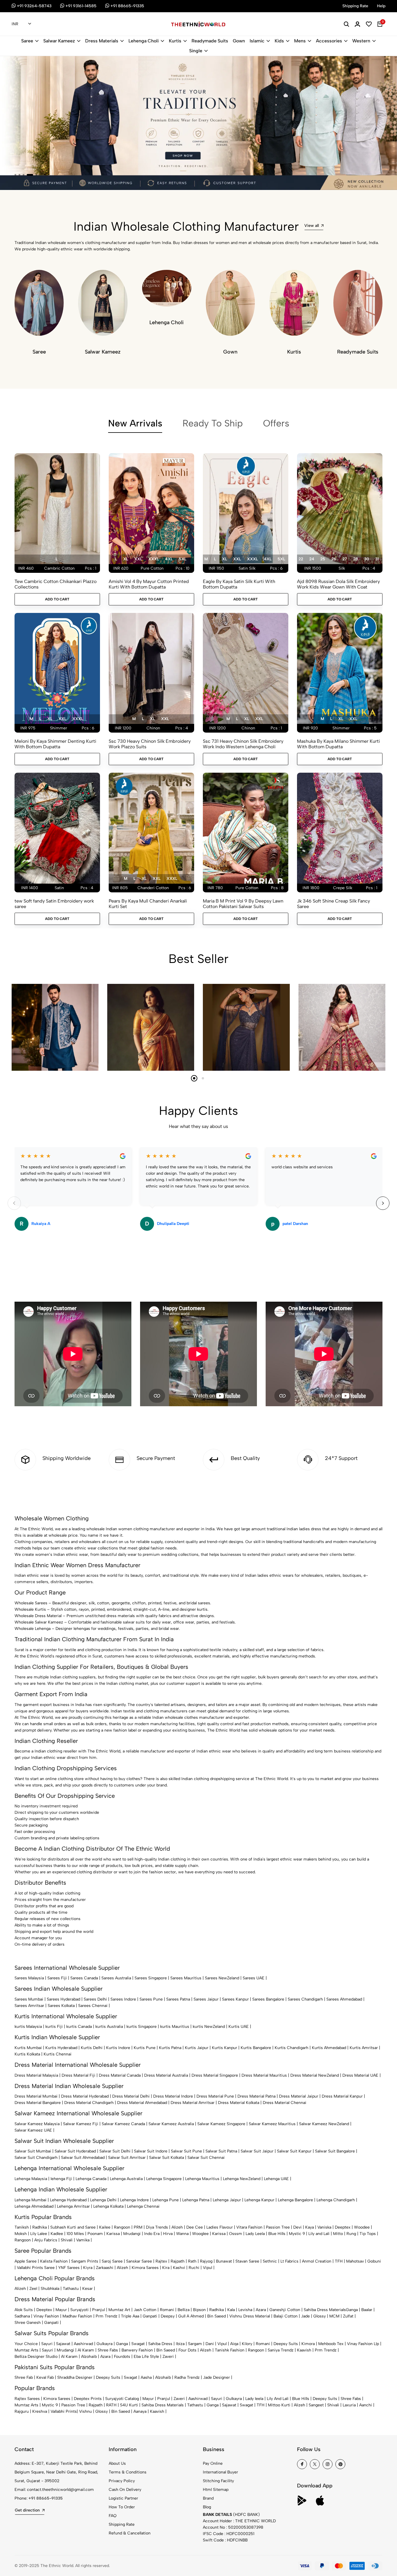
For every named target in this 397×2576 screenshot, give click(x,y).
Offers (276, 423)
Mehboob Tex (331, 2344)
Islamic (257, 41)
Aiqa (234, 2344)
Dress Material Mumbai (36, 2096)
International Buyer (220, 2472)
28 (356, 559)
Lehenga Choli (144, 41)
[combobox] (21, 24)
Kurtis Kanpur (225, 2048)
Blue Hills (277, 2234)
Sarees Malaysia (29, 1978)
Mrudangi (132, 2234)
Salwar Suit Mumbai (33, 2151)
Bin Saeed (217, 2316)
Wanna (182, 2234)
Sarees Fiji (57, 1978)
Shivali (67, 2240)
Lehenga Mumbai (31, 2200)
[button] (15, 175)
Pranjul (99, 2310)
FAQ (113, 2516)
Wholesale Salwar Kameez (39, 1622)
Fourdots (122, 2357)
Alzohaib (89, 2357)
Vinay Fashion (46, 2316)
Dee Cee (195, 2227)
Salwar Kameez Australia (171, 2124)
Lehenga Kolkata (108, 2206)
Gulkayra (104, 2344)
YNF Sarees (69, 2268)
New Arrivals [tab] (135, 423)
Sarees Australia (116, 1978)
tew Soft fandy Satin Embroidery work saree (54, 904)
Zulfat (348, 2316)
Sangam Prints (85, 2261)
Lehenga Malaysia (31, 2179)
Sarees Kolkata (61, 2006)
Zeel (33, 2289)
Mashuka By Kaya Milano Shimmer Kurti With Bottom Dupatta (338, 744)
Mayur (61, 2310)
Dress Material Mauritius (264, 2075)
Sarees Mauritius (186, 1978)
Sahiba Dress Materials (325, 2310)
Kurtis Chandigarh (292, 2048)
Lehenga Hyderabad (68, 2200)
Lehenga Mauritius (202, 2179)
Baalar (367, 2310)
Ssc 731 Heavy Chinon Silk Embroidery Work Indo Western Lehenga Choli (243, 744)
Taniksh (22, 2227)
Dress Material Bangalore (38, 2103)
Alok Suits (24, 2310)
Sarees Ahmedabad (344, 1999)
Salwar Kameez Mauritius (272, 2124)
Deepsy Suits (286, 2344)
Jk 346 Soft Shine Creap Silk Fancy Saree (333, 904)
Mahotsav (355, 2261)
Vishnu (85, 2411)
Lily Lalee (39, 2234)
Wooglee (200, 2234)
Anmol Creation (317, 2261)
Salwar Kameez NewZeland (324, 2124)
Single (196, 51)
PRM (138, 2227)
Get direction (27, 2510)
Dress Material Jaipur (299, 2096)
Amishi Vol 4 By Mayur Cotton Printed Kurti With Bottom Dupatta (149, 584)
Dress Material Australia (166, 2075)
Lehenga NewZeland (242, 2179)
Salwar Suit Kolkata (167, 2158)
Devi (297, 2227)
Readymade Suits (210, 41)
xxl (138, 559)
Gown (239, 41)
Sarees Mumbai (29, 1999)
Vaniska (324, 2227)
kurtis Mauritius (175, 2027)
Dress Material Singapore (215, 2075)
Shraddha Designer (75, 2377)
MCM (334, 2316)
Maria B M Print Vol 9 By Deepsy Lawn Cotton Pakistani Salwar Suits (243, 904)
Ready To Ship (213, 423)
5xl (183, 559)
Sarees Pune (151, 1999)
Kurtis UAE (239, 2027)
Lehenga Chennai (143, 2206)
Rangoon (122, 2227)
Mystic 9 (297, 2234)
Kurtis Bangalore (256, 2048)
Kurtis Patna (170, 2048)
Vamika (83, 2240)
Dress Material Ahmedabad (142, 2103)
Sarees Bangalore (268, 1999)
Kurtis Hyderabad (61, 2048)
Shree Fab (24, 2377)
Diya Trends (157, 2227)
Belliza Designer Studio (36, 2357)
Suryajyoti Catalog (122, 2399)
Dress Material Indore (173, 2096)
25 (323, 559)
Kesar (87, 2289)
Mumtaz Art (119, 2310)
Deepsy (168, 2316)
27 (345, 559)
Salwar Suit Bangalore (335, 2151)
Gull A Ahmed (191, 2316)
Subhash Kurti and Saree (73, 2227)
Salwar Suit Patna (221, 2151)
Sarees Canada (84, 1978)
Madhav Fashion (77, 2316)
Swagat (138, 2344)
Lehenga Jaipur (227, 2200)
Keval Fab (45, 2377)
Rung (351, 2234)
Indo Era (152, 2234)
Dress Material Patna (256, 2096)
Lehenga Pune (166, 2200)
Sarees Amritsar (29, 2006)
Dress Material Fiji (78, 2075)
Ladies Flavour (220, 2227)
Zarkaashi (105, 2268)
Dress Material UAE (360, 2075)
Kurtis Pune (145, 2048)
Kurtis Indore (118, 2048)
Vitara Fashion (249, 2227)
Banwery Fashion (137, 2350)
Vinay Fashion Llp (363, 2344)
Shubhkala (50, 2289)
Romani (167, 2310)
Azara (261, 2310)
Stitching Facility (218, 2481)
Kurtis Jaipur (197, 2048)
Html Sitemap (216, 2490)
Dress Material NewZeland (315, 2075)
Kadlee (57, 2234)
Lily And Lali (278, 2399)
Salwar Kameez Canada (123, 2124)
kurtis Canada (79, 2027)
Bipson (199, 2310)
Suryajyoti (79, 2310)
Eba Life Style (146, 2357)
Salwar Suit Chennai (206, 2158)
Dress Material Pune (215, 2096)
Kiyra (88, 2268)
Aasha (146, 2377)
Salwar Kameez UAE (33, 2130)
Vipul (208, 2268)
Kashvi (179, 2268)
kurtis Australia (109, 2027)
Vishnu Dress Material (250, 2316)
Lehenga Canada (91, 2179)
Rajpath (178, 2261)
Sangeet (316, 2405)
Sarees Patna (178, 1999)
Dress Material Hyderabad (85, 2096)
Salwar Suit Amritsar (127, 2158)
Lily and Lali (319, 2234)
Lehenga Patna (196, 2200)
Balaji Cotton (286, 2316)
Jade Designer (217, 2377)
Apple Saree (26, 2261)
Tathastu (71, 2289)
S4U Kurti (129, 2405)
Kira (166, 2268)
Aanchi (366, 2405)
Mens (300, 41)
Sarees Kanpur (235, 1999)
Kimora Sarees (145, 2268)
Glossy (320, 2316)
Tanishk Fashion (230, 2350)
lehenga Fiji (61, 2179)
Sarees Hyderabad (64, 1999)
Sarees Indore (123, 1999)
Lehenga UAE (276, 2179)
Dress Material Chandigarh (89, 2103)
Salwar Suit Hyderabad (75, 2151)
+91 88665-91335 (46, 2498)
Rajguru (22, 2411)
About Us (117, 2463)
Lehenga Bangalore (295, 2200)
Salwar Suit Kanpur (294, 2151)
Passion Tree (278, 2227)
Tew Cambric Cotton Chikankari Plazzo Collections (56, 584)
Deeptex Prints (88, 2399)
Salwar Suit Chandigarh (36, 2158)
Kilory (247, 2344)
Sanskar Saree (139, 2261)
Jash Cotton (145, 2310)
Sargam (195, 2344)
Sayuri (47, 2344)
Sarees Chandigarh (305, 1999)
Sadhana (22, 2316)
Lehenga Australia (126, 2179)
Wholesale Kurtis (30, 1609)
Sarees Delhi (95, 1999)
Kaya (310, 2227)
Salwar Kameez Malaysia (37, 2124)
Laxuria (349, 2405)
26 (334, 559)
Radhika (40, 2227)
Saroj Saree (112, 2261)
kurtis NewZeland (209, 2027)
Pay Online (213, 2463)
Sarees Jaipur (206, 1999)
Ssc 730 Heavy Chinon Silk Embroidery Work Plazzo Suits (150, 744)
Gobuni (374, 2261)
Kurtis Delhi (92, 2048)
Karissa (113, 2234)
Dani (210, 2344)
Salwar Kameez (59, 41)
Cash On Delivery (125, 2490)
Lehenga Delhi (103, 2200)
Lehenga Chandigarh (336, 2200)
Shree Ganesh (28, 2323)
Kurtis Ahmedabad (329, 2048)
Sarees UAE (254, 1978)
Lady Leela (255, 2234)
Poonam (95, 2234)
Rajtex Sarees (27, 2399)
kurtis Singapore (142, 2027)
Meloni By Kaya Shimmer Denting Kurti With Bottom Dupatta (55, 744)
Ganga (352, 2310)
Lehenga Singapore (164, 2179)
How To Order (122, 2507)
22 (301, 559)
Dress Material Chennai (285, 2103)
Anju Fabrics (46, 2240)
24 (312, 559)
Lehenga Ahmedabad (34, 2206)
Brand (208, 2498)
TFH (339, 2261)
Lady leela (254, 2399)
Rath (192, 2261)
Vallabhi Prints (64, 2411)
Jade (305, 2316)
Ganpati (150, 2316)
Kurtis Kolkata (27, 2054)
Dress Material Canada (120, 2075)
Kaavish (304, 2350)
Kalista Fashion (54, 2261)
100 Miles (75, 2234)
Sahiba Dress (160, 2344)
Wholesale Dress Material (38, 1616)
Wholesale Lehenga (33, 1629)
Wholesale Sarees (31, 1603)
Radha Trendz (187, 2377)
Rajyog (206, 2261)
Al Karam (86, 2350)
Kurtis (175, 41)
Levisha (245, 2310)
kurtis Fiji (54, 2027)
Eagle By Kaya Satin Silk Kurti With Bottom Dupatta (239, 584)
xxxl (154, 559)
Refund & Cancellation (130, 2533)
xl (126, 559)
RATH (111, 2405)
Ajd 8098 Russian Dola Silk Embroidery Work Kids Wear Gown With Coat (338, 584)
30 (367, 559)
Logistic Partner (123, 2498)
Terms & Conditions (128, 2472)
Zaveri (168, 2357)
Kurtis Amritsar (364, 2048)
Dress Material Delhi (131, 2096)
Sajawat (63, 2344)
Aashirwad (83, 2344)
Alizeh (177, 2227)
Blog (207, 2507)
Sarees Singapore (151, 1978)
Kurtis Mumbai (28, 2048)
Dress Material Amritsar (193, 2103)
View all (312, 226)
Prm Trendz (107, 2316)
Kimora (308, 2344)
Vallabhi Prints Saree (36, 2268)
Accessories (329, 41)
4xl (169, 559)
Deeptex (343, 2227)
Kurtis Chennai (58, 2054)
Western (361, 41)
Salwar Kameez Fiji (81, 2124)
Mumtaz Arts (26, 2350)
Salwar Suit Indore (151, 2151)
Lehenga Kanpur (259, 2200)
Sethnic (270, 2261)
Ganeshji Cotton (285, 2310)
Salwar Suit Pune (186, 2151)
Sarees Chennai (93, 2006)
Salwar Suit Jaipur (257, 2151)
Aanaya (140, 2411)
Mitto (338, 2234)
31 (377, 559)
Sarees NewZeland (222, 1978)
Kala (231, 2310)
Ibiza (180, 2344)
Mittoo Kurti (279, 2405)
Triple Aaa (130, 2316)
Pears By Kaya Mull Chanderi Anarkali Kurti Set (148, 904)
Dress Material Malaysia (36, 2075)
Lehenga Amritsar (73, 2206)
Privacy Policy (122, 2481)
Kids (279, 41)
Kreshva (40, 2411)
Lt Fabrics (289, 2261)
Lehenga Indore (134, 2200)
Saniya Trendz (281, 2350)
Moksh (21, 2234)
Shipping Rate (122, 2524)
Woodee (362, 2227)
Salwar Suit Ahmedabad (83, 2158)
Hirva (168, 2234)
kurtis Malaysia (28, 2027)
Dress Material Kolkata (239, 2103)
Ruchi (194, 2268)
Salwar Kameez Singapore (221, 2124)
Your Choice (26, 2344)
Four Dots (187, 2350)
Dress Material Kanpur (342, 2096)
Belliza (184, 2310)
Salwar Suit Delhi (115, 2151)
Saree (27, 41)
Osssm (236, 2234)
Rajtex (161, 2261)
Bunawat (224, 2261)
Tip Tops (368, 2234)
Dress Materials (102, 41)
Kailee (105, 2227)
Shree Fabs (108, 2350)
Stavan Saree (247, 2261)
